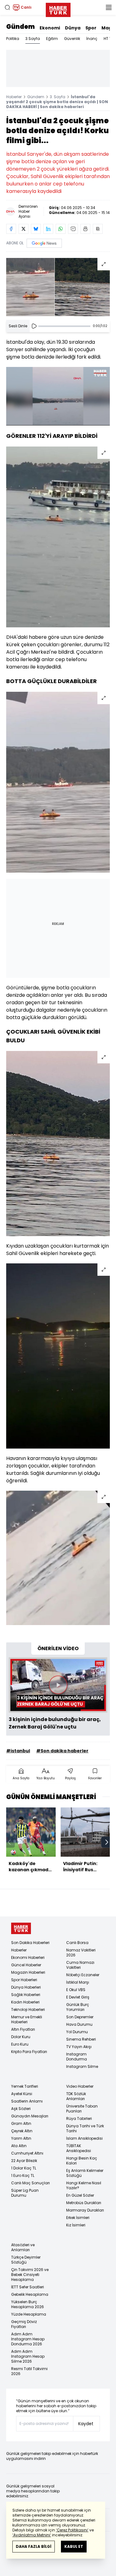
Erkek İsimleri (78, 2218)
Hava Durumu (79, 2024)
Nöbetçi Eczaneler (83, 1975)
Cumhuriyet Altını (27, 2153)
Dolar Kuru (21, 2037)
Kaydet (86, 2424)
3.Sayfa (33, 39)
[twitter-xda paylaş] (24, 229)
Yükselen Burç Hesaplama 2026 (28, 2304)
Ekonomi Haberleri (28, 1957)
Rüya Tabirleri (79, 2118)
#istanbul (18, 1751)
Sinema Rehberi (81, 2039)
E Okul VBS (76, 1990)
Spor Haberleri (24, 1980)
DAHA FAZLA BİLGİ (34, 2546)
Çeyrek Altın (22, 2131)
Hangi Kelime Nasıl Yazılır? (84, 2185)
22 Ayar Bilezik (24, 2161)
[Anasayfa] (21, 1928)
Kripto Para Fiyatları (29, 2052)
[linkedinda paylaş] (48, 229)
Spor (91, 28)
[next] (107, 1842)
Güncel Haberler (26, 1965)
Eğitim (52, 39)
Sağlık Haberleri (26, 1995)
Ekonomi (50, 28)
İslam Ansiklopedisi (84, 2138)
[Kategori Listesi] (109, 7)
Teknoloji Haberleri (28, 2009)
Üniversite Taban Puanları (82, 2109)
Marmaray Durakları (85, 2210)
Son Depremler (80, 2017)
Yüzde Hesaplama (29, 2314)
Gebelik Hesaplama (30, 2294)
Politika (13, 39)
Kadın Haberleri (25, 2002)
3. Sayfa (58, 97)
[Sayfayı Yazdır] (85, 229)
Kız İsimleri (76, 2225)
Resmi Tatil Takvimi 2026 (29, 2371)
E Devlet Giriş (78, 1997)
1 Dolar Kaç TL (24, 2168)
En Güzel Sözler (80, 2195)
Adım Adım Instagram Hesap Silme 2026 (28, 2356)
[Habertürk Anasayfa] (58, 9)
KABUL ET (74, 2546)
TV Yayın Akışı (79, 2047)
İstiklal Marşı (78, 1982)
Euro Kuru (20, 2044)
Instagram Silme (82, 2066)
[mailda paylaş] (73, 229)
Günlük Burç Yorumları (78, 2007)
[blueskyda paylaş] (36, 229)
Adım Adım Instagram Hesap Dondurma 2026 (28, 2339)
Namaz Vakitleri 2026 (81, 1953)
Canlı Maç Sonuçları (30, 2183)
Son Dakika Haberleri (30, 1943)
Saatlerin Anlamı (27, 2101)
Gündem (20, 27)
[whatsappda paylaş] (61, 229)
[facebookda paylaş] (11, 229)
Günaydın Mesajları (30, 2116)
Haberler (14, 97)
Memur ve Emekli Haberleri (27, 2019)
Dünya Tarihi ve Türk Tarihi (85, 2128)
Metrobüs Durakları (84, 2203)
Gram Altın (21, 2123)
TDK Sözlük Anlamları (76, 2096)
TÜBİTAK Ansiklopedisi (79, 2148)
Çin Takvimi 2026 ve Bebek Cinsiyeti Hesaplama (30, 2275)
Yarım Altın (21, 2138)
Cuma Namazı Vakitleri (80, 1965)
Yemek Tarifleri (25, 2086)
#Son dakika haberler (62, 1751)
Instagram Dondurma (77, 2057)
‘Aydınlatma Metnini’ (32, 2535)
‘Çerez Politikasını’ (72, 2530)
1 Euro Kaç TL (23, 2175)
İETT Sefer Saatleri (28, 2287)
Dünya (73, 28)
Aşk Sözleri (21, 2109)
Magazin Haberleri (28, 1972)
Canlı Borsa (77, 1943)
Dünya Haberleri (26, 1987)
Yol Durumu (77, 2032)
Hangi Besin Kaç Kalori (82, 2161)
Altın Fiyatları (23, 2029)
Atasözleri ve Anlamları (23, 2247)
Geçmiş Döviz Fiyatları (24, 2324)
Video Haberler (80, 2086)
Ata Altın (19, 2146)
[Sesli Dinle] (34, 326)
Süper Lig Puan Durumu (25, 2193)
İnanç (92, 39)
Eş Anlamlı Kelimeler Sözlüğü (85, 2173)
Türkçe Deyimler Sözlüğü (26, 2260)
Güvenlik (72, 39)
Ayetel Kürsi (22, 2094)
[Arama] (7, 7)
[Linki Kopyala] (98, 229)
